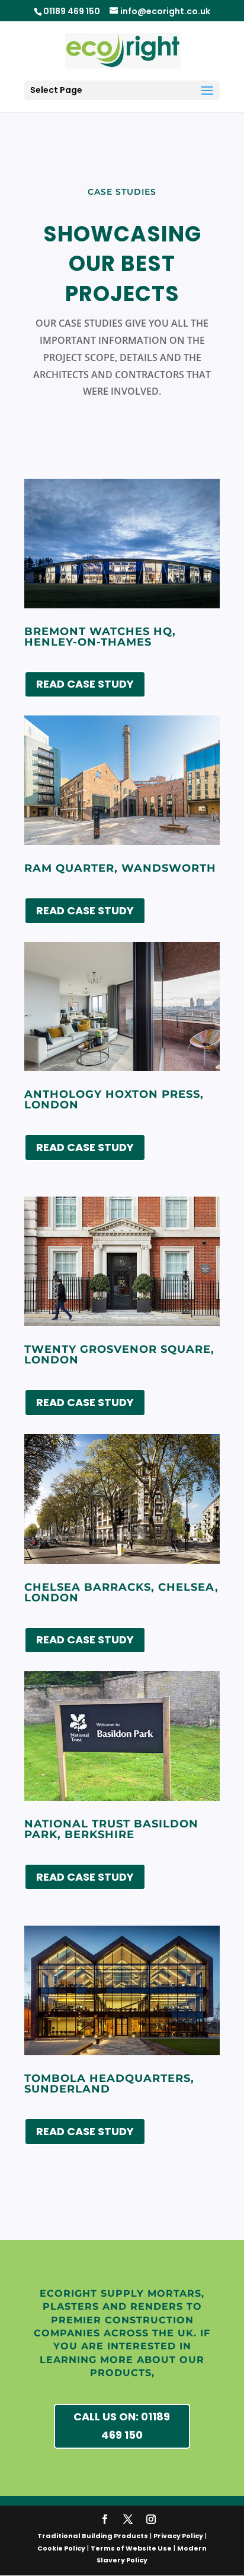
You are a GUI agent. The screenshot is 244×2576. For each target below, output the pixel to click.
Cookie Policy (61, 2548)
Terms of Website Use (131, 2548)
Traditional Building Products (93, 2536)
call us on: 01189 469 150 (122, 2426)
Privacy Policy (178, 2536)
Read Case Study (85, 684)
